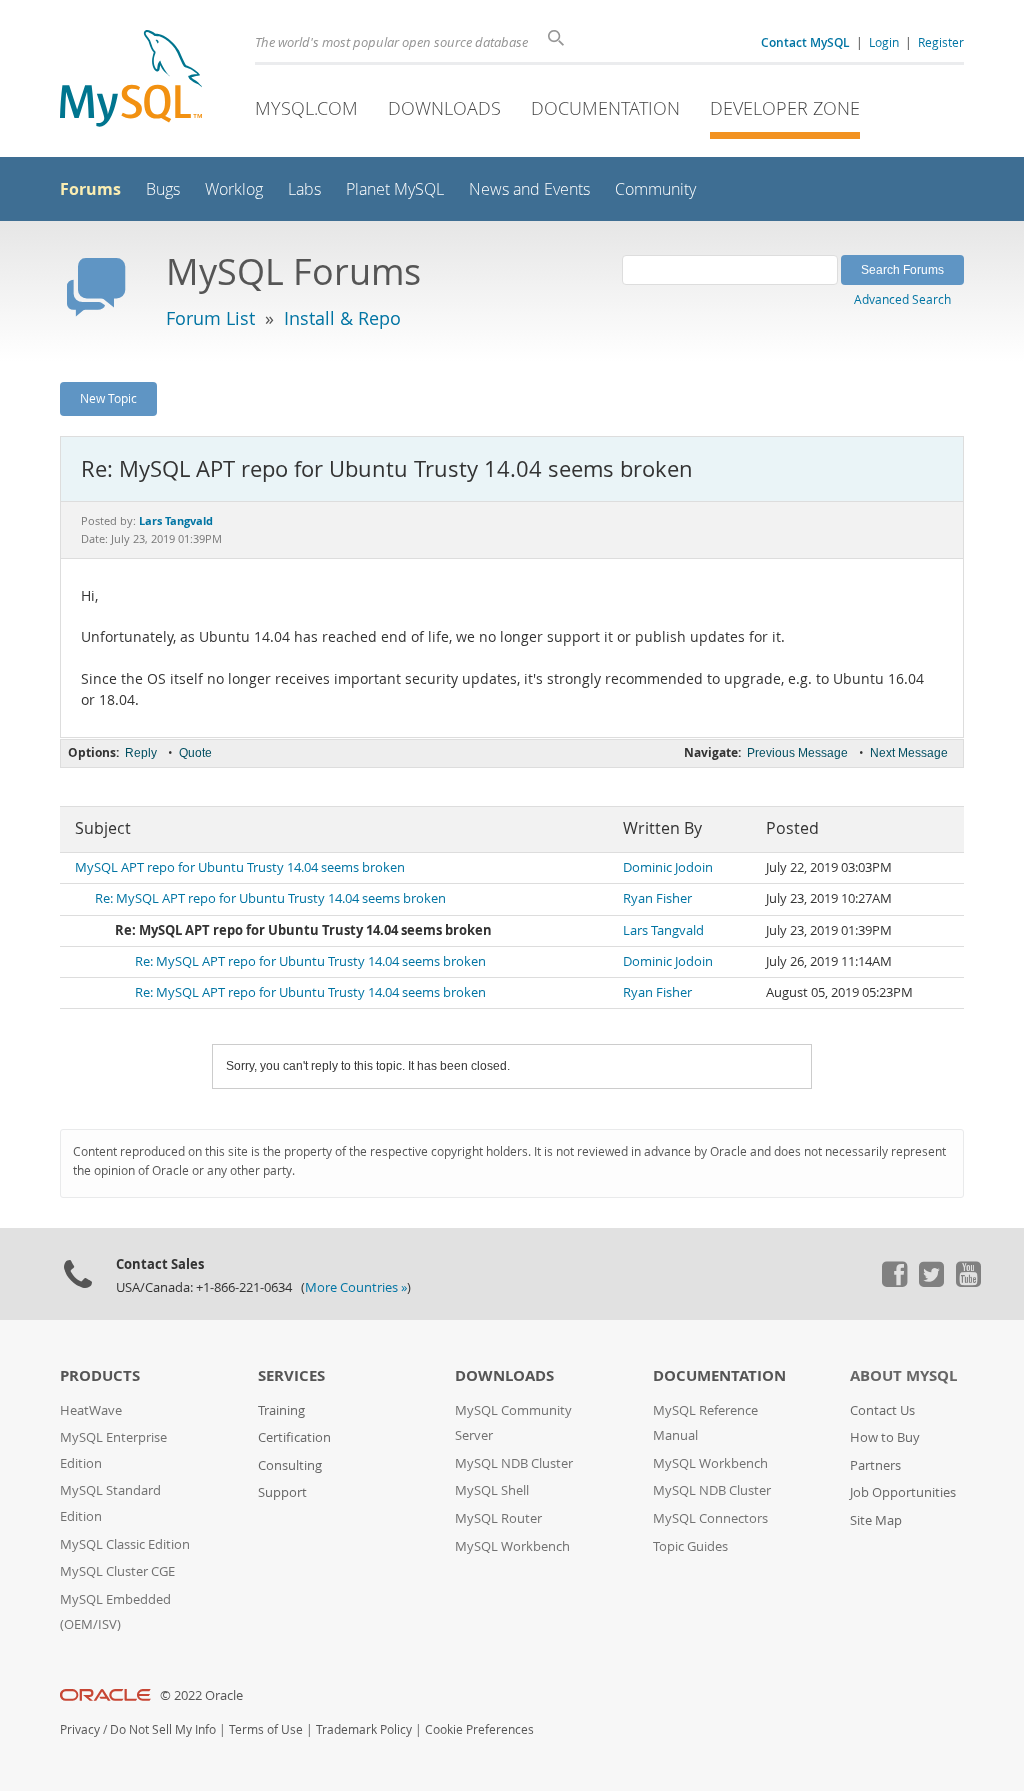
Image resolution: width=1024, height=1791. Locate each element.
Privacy (80, 1729)
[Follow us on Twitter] (931, 1282)
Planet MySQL (395, 189)
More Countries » (356, 1287)
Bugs (163, 189)
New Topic (108, 398)
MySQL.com (306, 108)
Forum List (210, 318)
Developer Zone (785, 108)
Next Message (909, 753)
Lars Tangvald (663, 930)
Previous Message (797, 753)
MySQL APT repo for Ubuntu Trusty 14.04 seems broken (240, 867)
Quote (195, 753)
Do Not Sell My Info (163, 1729)
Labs (304, 189)
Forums (90, 189)
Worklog (234, 189)
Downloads (444, 108)
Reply (141, 753)
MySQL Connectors (710, 1518)
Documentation (605, 108)
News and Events (529, 189)
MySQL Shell (492, 1490)
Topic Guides (690, 1546)
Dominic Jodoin (668, 867)
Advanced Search (902, 299)
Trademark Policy (364, 1729)
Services (291, 1375)
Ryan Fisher (657, 898)
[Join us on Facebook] (894, 1282)
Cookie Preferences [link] (479, 1729)
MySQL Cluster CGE (117, 1571)
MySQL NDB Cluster (514, 1463)
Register (941, 42)
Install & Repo (342, 318)
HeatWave (91, 1410)
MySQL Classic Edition (125, 1544)
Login (884, 42)
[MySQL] (131, 80)
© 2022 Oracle (201, 1695)
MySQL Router (498, 1518)
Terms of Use (266, 1729)
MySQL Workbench (512, 1546)
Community (655, 189)
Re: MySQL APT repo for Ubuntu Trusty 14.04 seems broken (270, 898)
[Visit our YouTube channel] (968, 1282)
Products (100, 1375)
